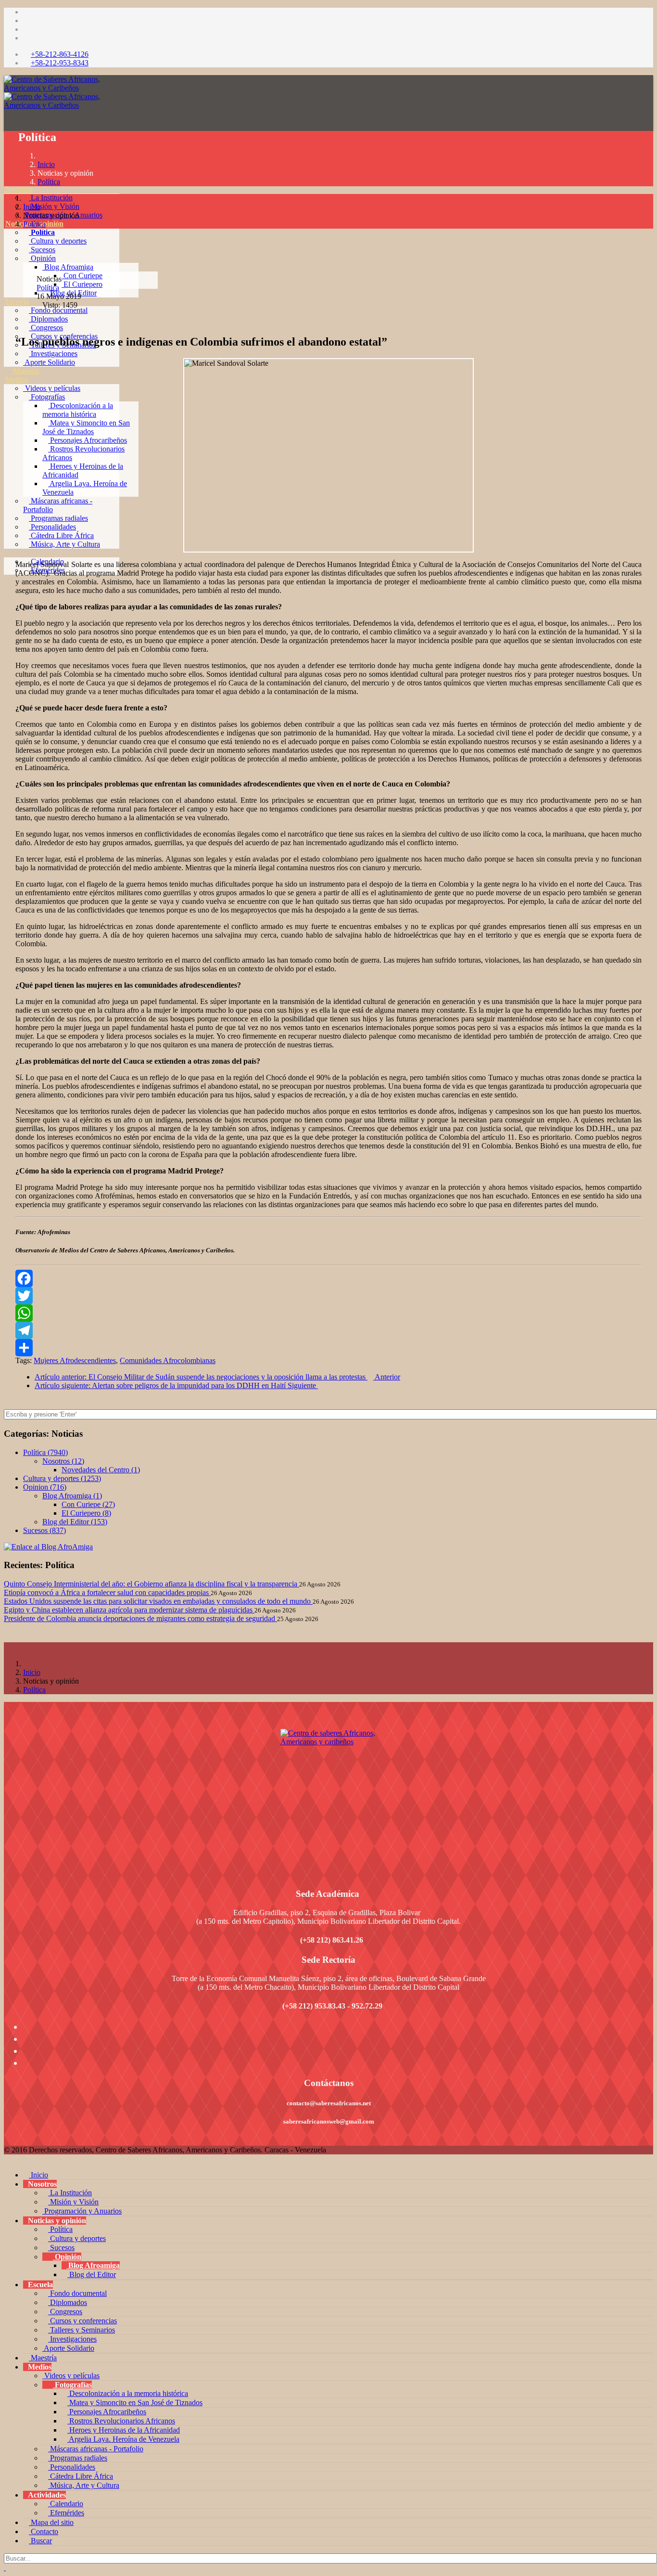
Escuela (17, 302)
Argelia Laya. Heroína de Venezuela (123, 2439)
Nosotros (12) (63, 1461)
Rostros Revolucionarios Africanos (121, 2421)
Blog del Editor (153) (75, 1522)
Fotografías (47, 397)
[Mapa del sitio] (8, 579)
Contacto (44, 2531)
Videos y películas (52, 388)
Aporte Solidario (49, 362)
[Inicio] (8, 180)
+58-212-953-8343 (60, 63)
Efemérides (66, 2513)
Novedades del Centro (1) (101, 1470)
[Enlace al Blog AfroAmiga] (328, 1547)
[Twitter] (328, 1296)
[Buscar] (8, 596)
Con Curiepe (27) (88, 1504)
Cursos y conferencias (82, 2321)
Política (42, 232)
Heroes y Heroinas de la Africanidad (124, 2430)
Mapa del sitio (51, 2522)
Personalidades (52, 527)
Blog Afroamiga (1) (72, 1496)
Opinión (42, 258)
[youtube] (26, 29)
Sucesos (42, 250)
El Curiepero (82, 284)
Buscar (40, 2541)
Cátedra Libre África (61, 535)
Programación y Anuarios (82, 2211)
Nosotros (19, 189)
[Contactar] (8, 587)
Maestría (25, 371)
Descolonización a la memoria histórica (78, 410)
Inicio (46, 164)
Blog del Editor (92, 2274)
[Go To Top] (5, 2568)
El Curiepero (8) (86, 1513)
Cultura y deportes (58, 241)
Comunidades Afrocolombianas (168, 1360)
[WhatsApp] (328, 1313)
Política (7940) (45, 1452)
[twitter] (26, 20)
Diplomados (48, 319)
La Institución (51, 198)
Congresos (46, 328)
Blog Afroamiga (68, 267)
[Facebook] (328, 1278)
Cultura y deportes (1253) (62, 1478)
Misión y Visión (54, 206)
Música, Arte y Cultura (64, 544)
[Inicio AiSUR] (328, 1797)
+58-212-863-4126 (60, 54)
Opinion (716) (45, 1487)
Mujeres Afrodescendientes (75, 1360)
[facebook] (26, 12)
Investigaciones (53, 354)
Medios (17, 380)
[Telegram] (328, 1330)
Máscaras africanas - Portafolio (96, 2449)
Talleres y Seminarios (82, 2330)
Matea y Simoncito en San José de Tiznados (86, 427)
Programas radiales (58, 518)
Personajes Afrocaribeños (88, 440)
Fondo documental (58, 310)
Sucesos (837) (44, 1530)
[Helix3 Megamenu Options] (9, 157)
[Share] (328, 1348)
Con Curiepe (82, 276)
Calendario (66, 2504)
